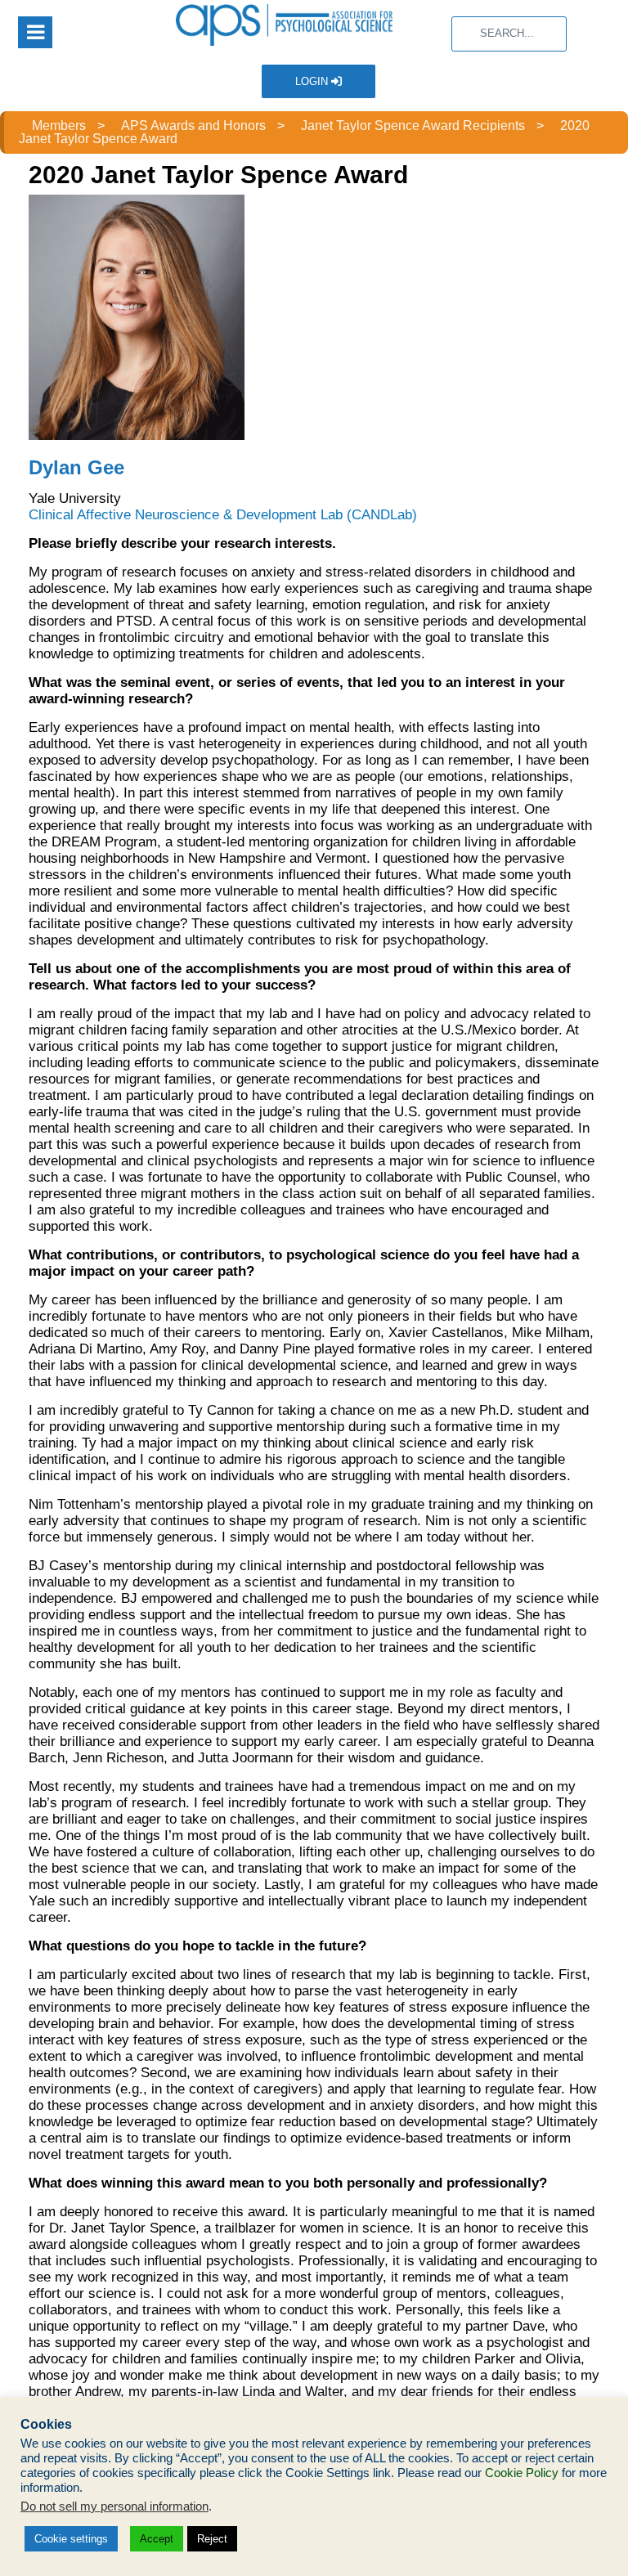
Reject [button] (212, 2539)
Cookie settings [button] (71, 2539)
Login (313, 81)
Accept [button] (157, 2539)
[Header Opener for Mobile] (35, 32)
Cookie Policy (522, 2473)
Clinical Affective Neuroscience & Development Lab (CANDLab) (223, 515)
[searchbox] (509, 34)
